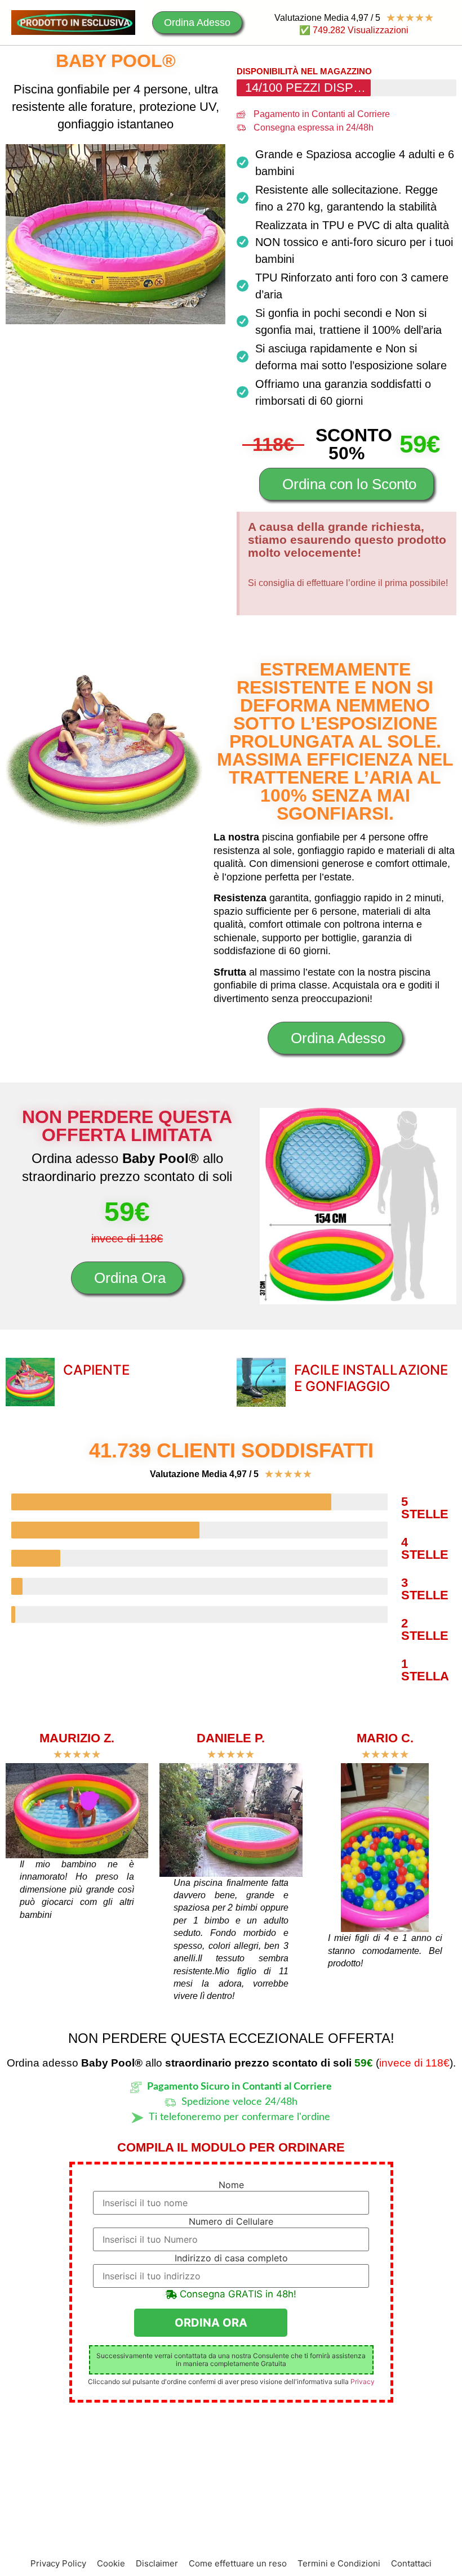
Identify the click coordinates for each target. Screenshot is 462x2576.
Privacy (363, 2382)
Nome (231, 2185)
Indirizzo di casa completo (231, 2258)
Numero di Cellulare (231, 2221)
